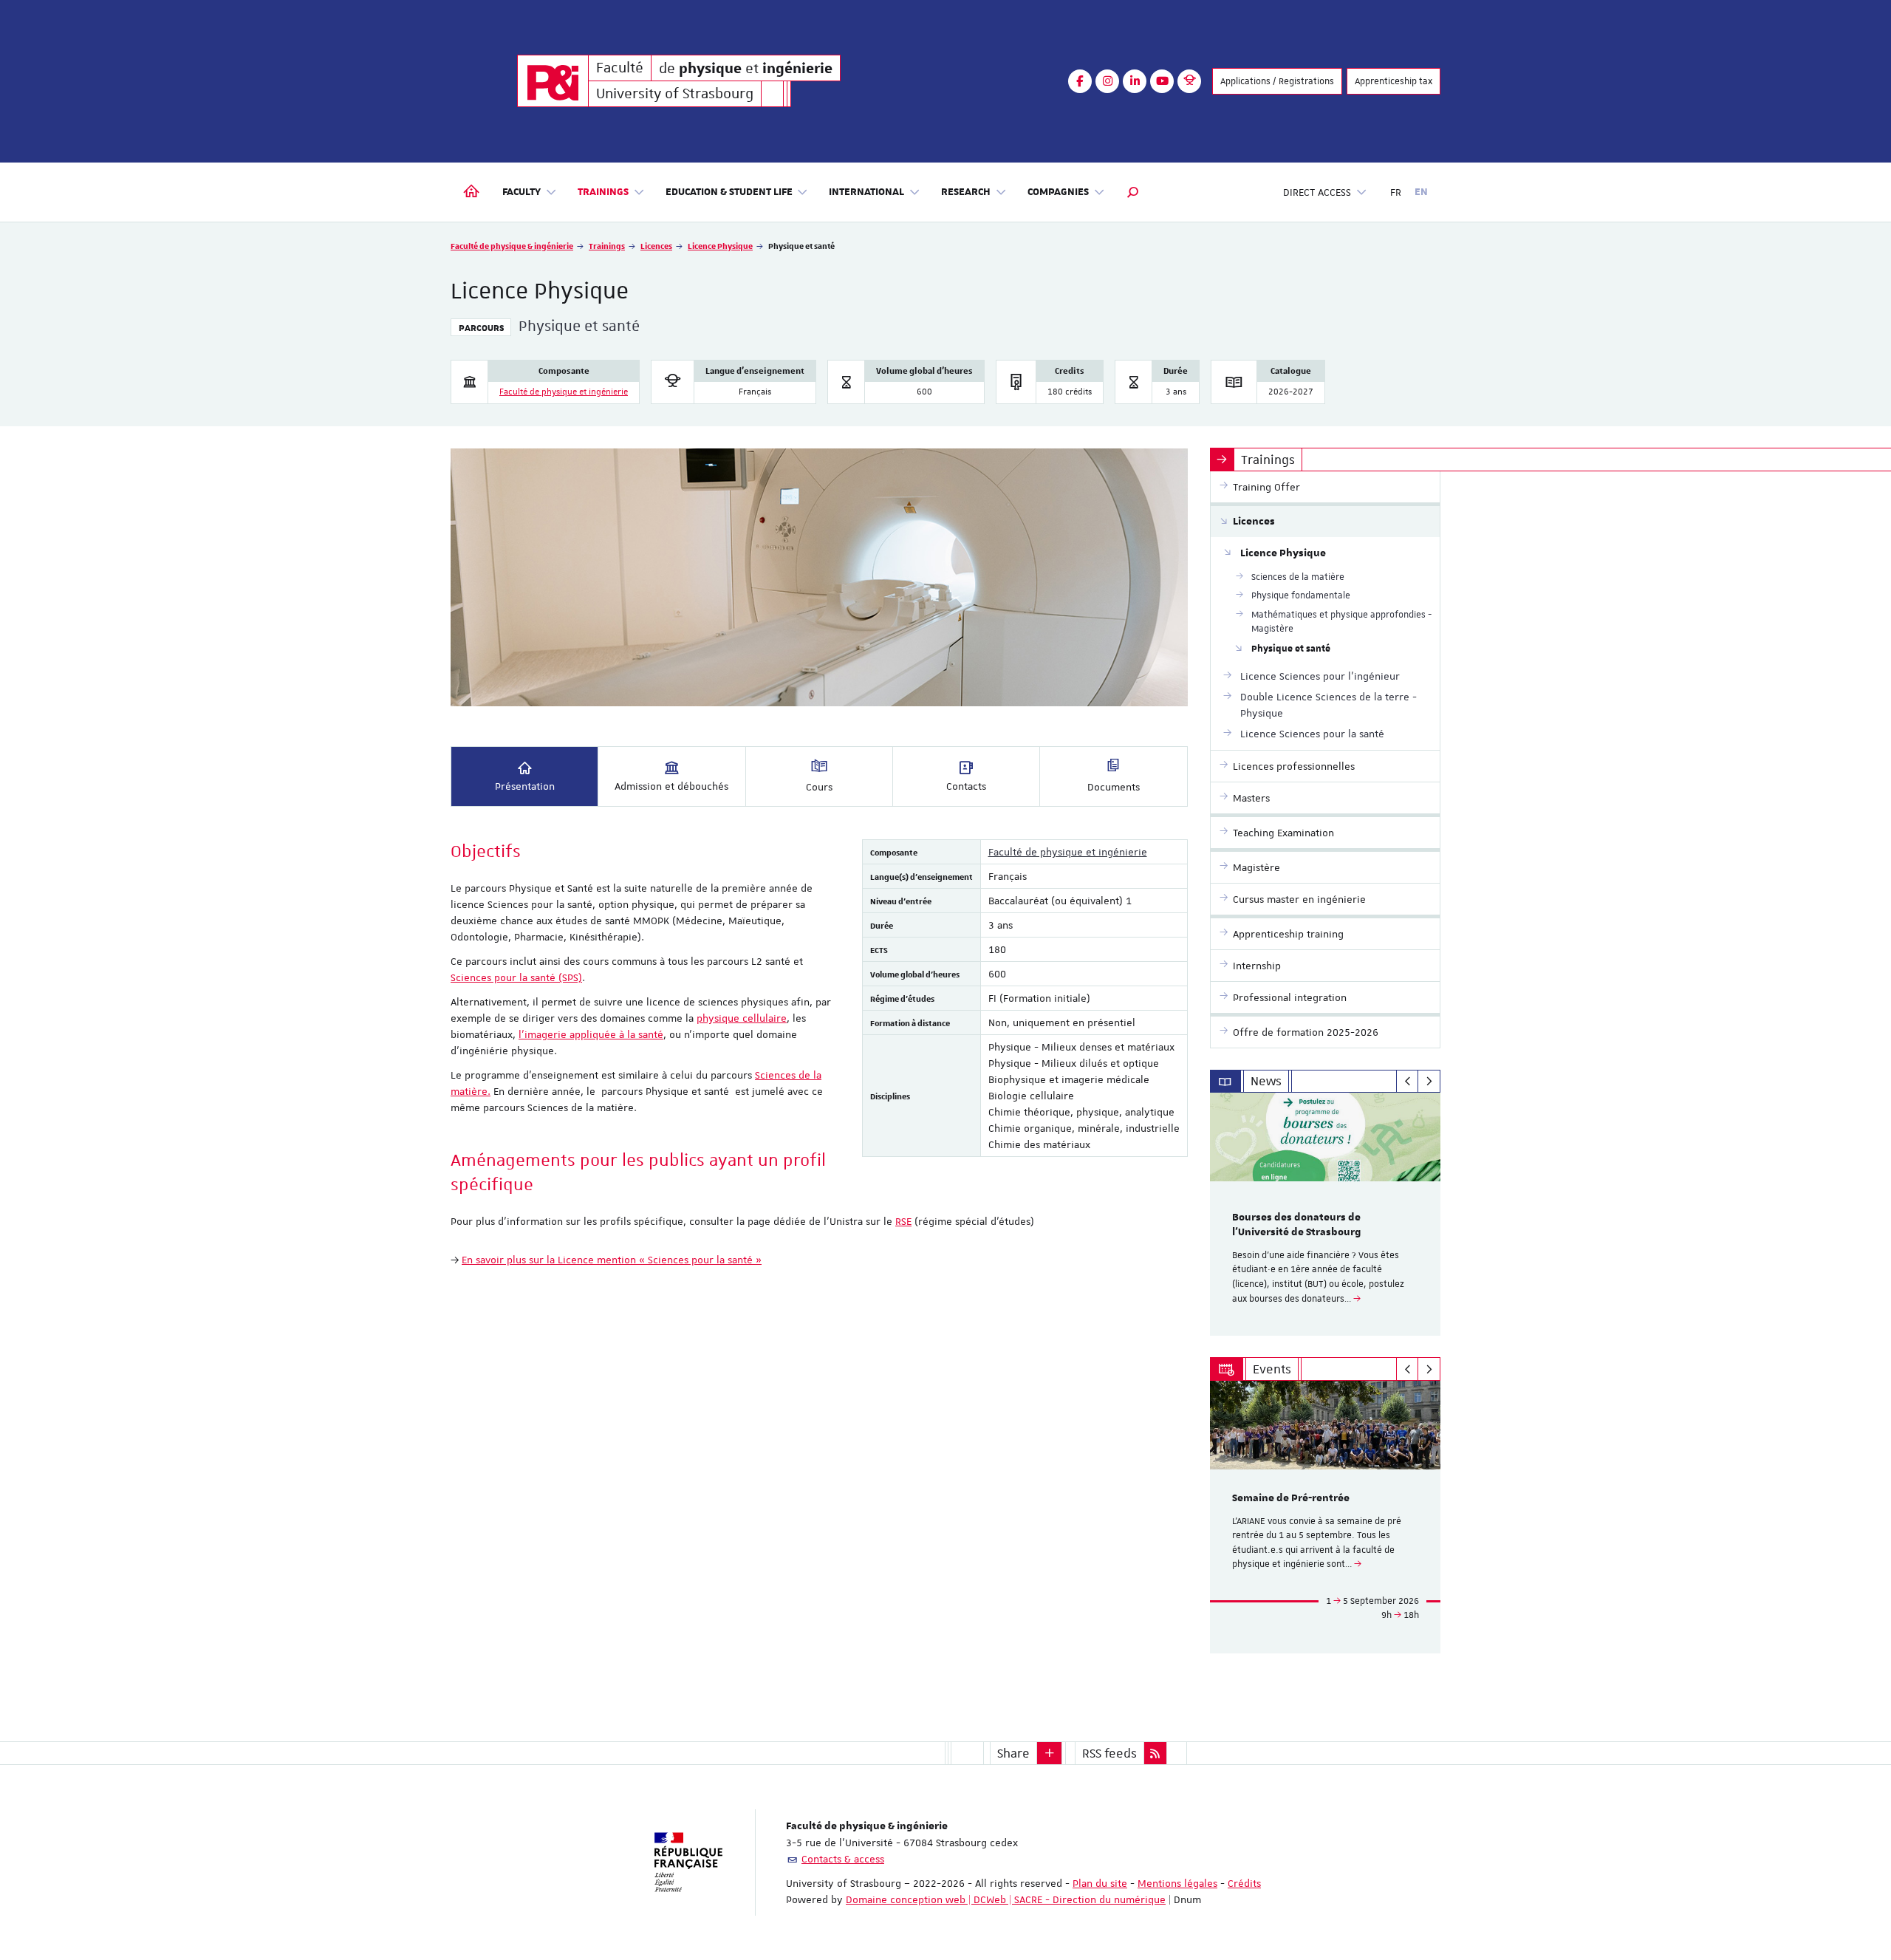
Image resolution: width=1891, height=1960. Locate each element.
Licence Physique (720, 246)
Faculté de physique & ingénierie (512, 246)
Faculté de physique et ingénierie (564, 392)
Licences (656, 246)
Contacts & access (843, 1859)
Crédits (1244, 1883)
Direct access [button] (1317, 192)
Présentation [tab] (525, 786)
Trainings (607, 246)
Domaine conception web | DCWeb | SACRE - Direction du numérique (1006, 1899)
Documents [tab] (1114, 787)
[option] (1326, 1214)
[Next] (1429, 1082)
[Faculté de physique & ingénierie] (553, 81)
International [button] (866, 192)
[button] (1133, 192)
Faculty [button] (522, 192)
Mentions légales (1177, 1883)
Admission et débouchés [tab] (671, 786)
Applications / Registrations (1277, 81)
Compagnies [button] (1058, 192)
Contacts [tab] (966, 786)
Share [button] (1013, 1753)
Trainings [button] (603, 192)
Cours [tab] (819, 787)
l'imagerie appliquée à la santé (591, 1034)
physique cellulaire (742, 1018)
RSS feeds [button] (1109, 1753)
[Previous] (1408, 1082)
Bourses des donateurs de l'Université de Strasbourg (1297, 1225)
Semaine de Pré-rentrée (1291, 1498)
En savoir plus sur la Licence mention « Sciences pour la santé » (612, 1260)
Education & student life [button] (729, 192)
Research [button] (966, 192)
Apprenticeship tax (1394, 81)
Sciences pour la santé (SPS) (516, 977)
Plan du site (1100, 1883)
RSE (903, 1221)
